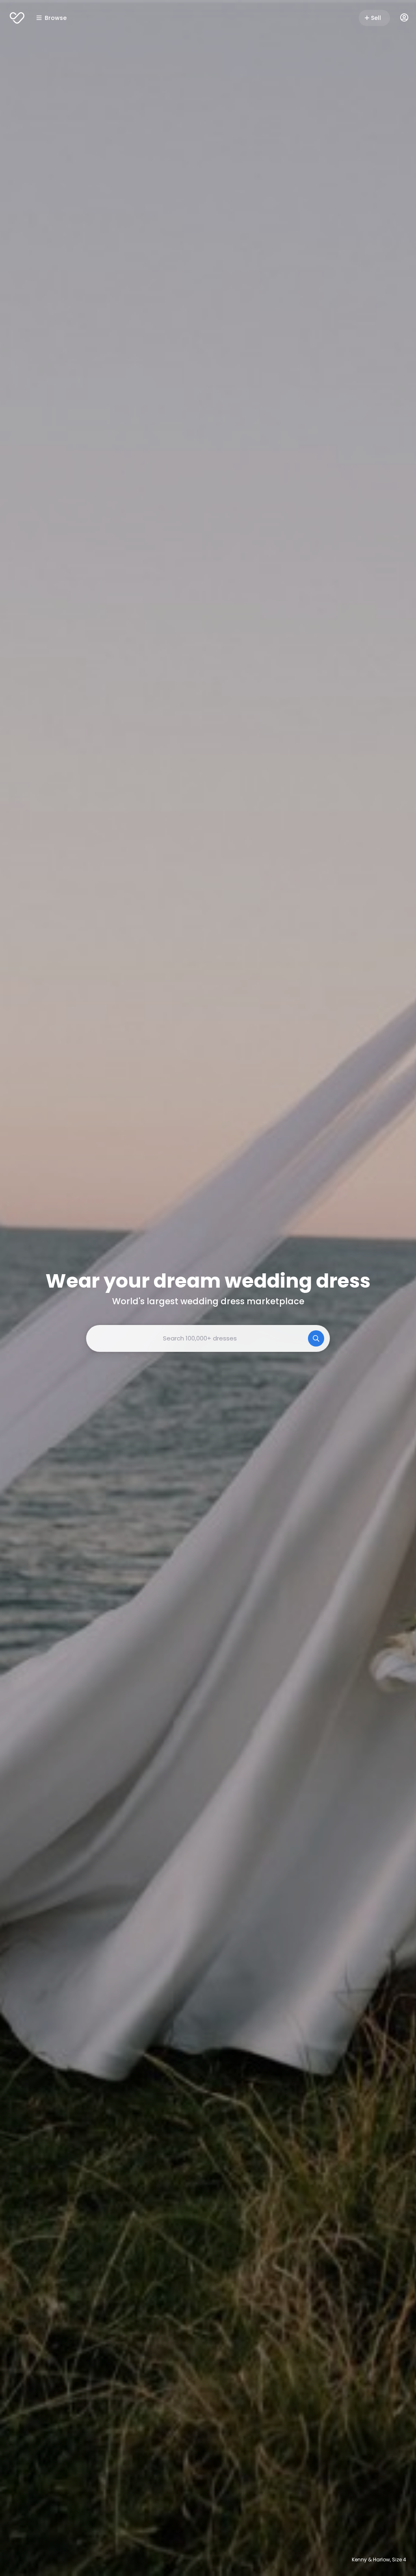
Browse (56, 18)
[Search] (316, 1338)
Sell (376, 18)
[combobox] (208, 1338)
